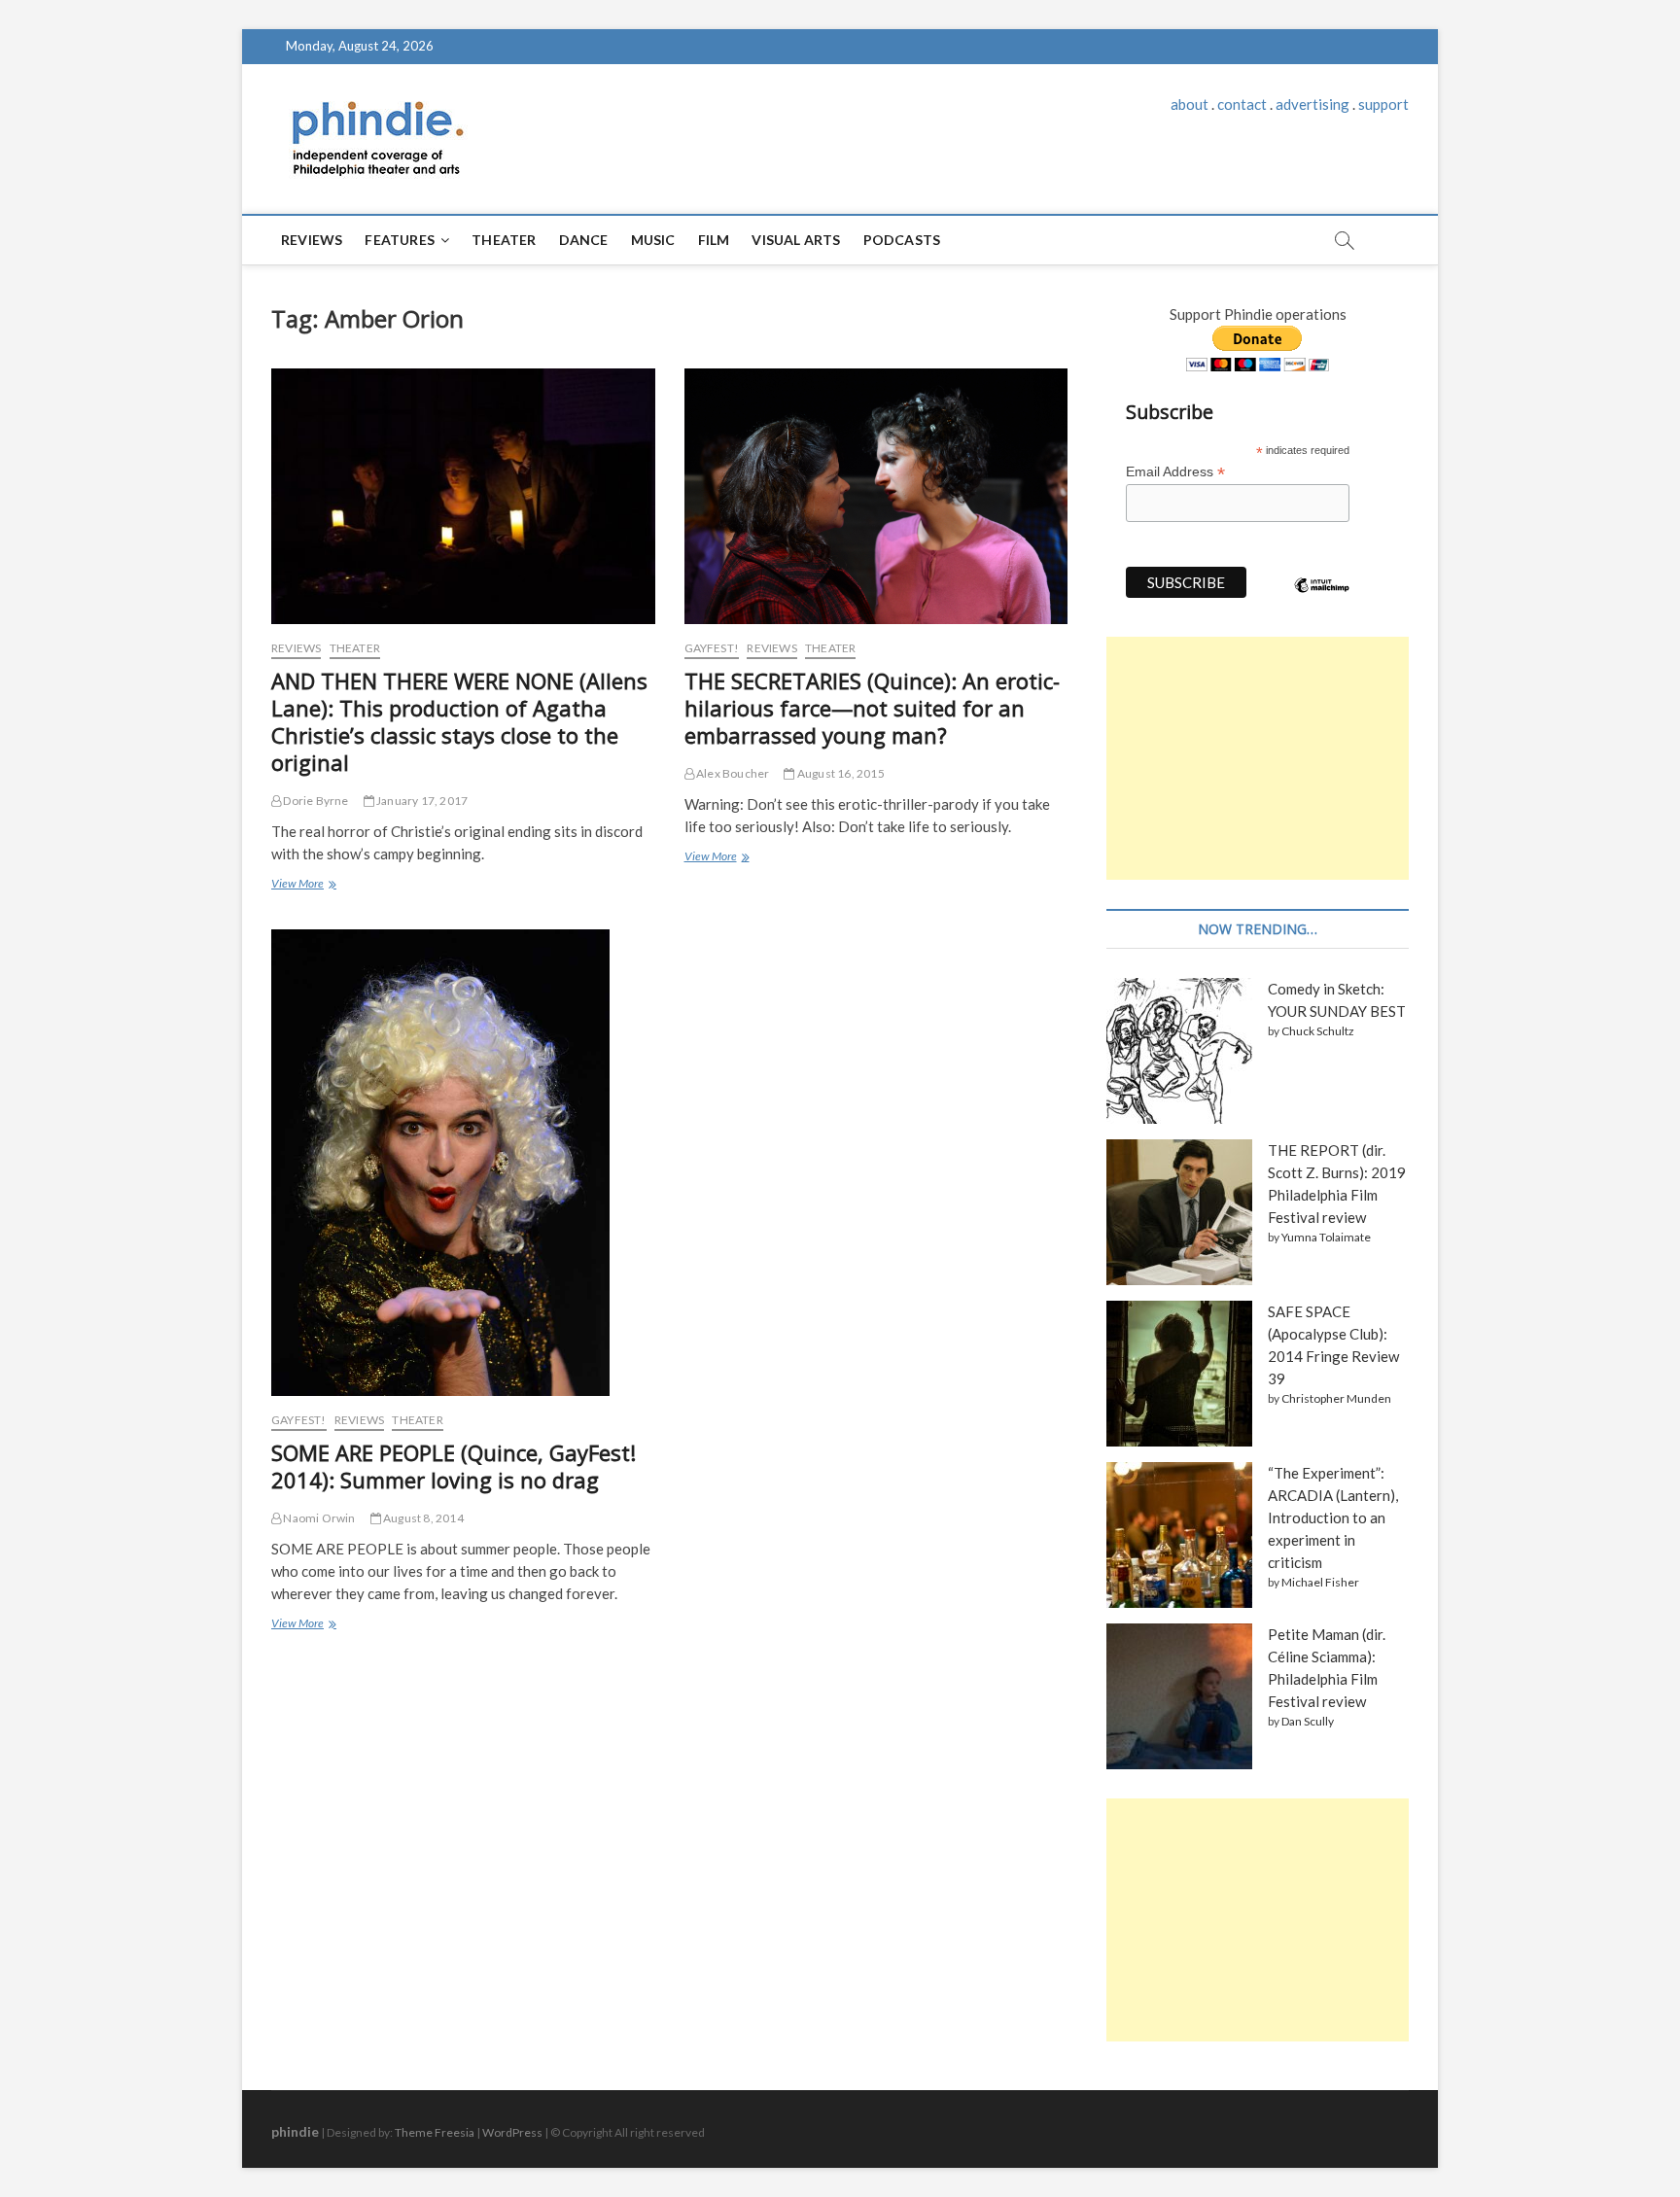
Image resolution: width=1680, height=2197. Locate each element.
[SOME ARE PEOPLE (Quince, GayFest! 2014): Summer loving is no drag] (463, 1163)
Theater (504, 240)
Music (653, 240)
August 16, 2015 (840, 773)
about (1190, 104)
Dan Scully (1308, 1721)
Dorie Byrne (315, 801)
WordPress (512, 2132)
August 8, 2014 (422, 1518)
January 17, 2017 (421, 801)
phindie (295, 2131)
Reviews (312, 240)
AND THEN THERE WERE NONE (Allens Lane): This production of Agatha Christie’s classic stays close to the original (459, 721)
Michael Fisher (1320, 1582)
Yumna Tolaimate (1326, 1237)
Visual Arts (796, 240)
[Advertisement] (1258, 758)
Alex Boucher (732, 773)
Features (400, 240)
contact (1242, 104)
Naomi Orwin (318, 1518)
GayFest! (712, 648)
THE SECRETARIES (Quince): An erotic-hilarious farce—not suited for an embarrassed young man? (872, 708)
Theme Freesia (435, 2132)
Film (714, 240)
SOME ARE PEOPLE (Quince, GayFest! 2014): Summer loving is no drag (454, 1466)
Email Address (1175, 472)
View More (303, 886)
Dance (584, 240)
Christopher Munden (1336, 1398)
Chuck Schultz (1318, 1031)
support (1383, 104)
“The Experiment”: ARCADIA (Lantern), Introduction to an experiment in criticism (1333, 1517)
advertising (1312, 104)
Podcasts (902, 240)
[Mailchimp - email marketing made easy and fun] (1322, 600)
